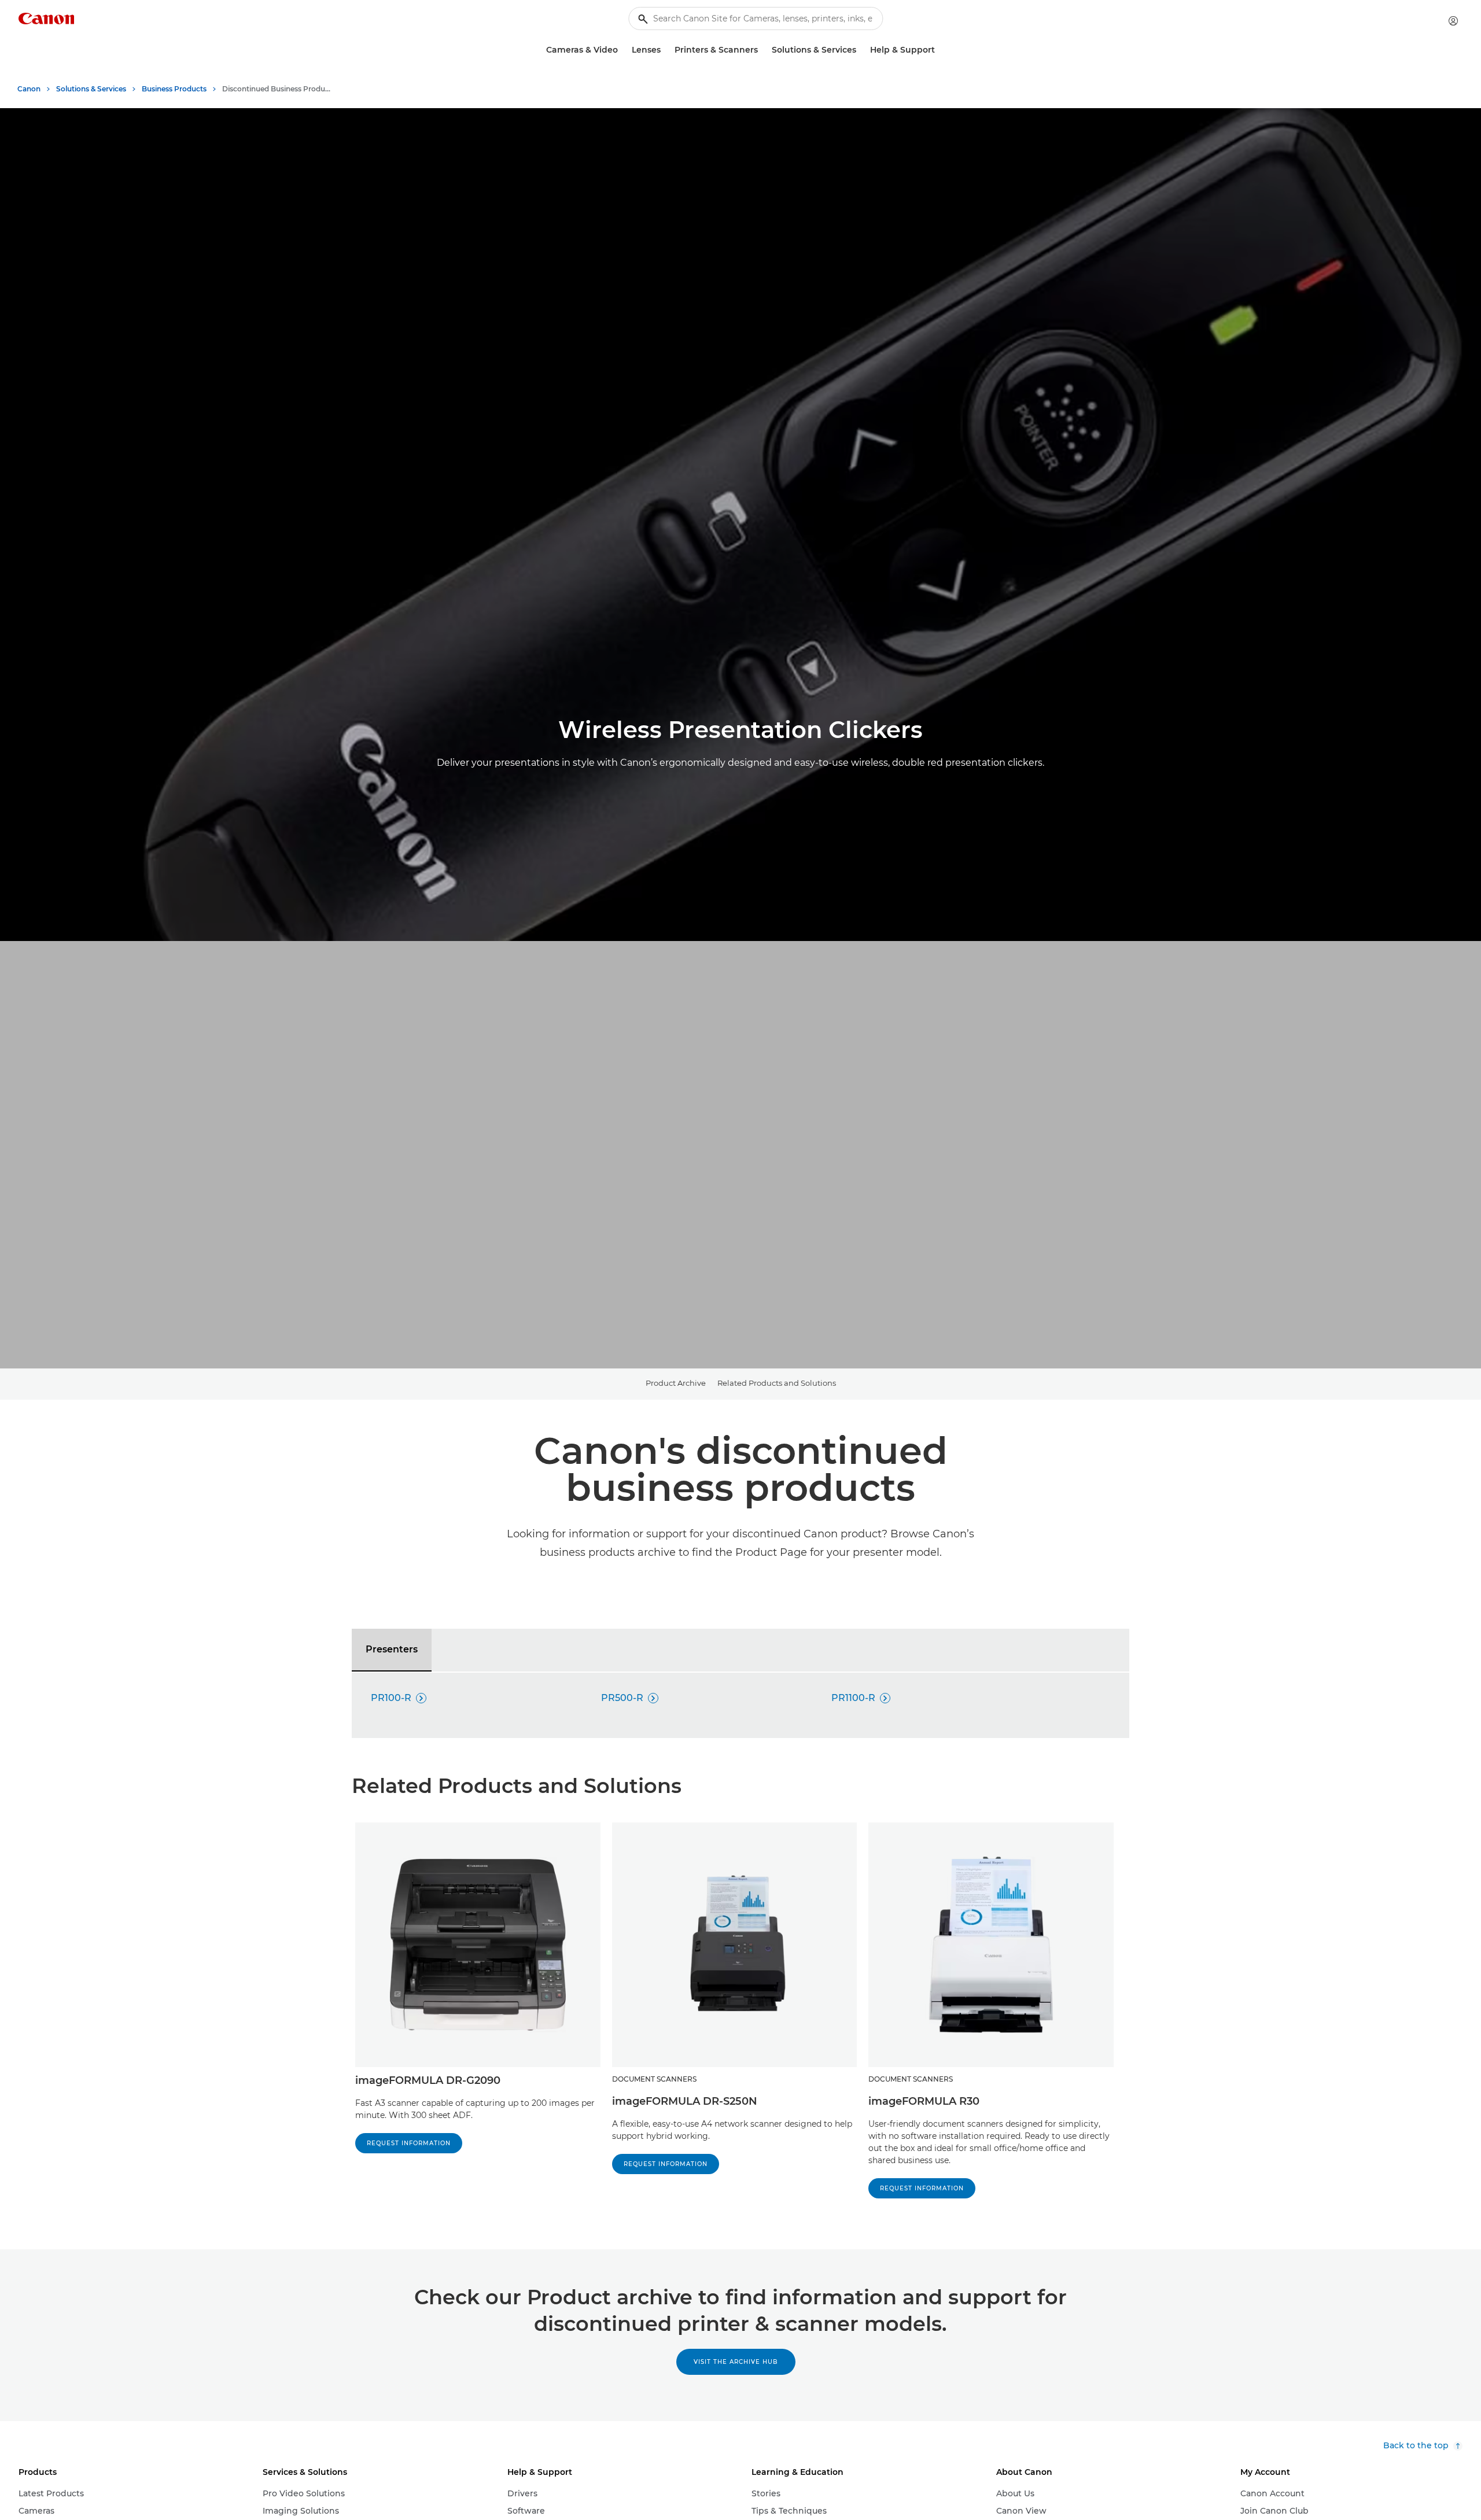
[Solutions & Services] (861, 50)
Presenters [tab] (392, 1649)
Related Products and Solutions (777, 1383)
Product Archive (676, 1383)
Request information (666, 2164)
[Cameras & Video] (622, 50)
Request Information (409, 2143)
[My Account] (1453, 21)
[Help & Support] (940, 50)
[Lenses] (665, 50)
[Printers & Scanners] (762, 50)
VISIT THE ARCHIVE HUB (736, 2362)
